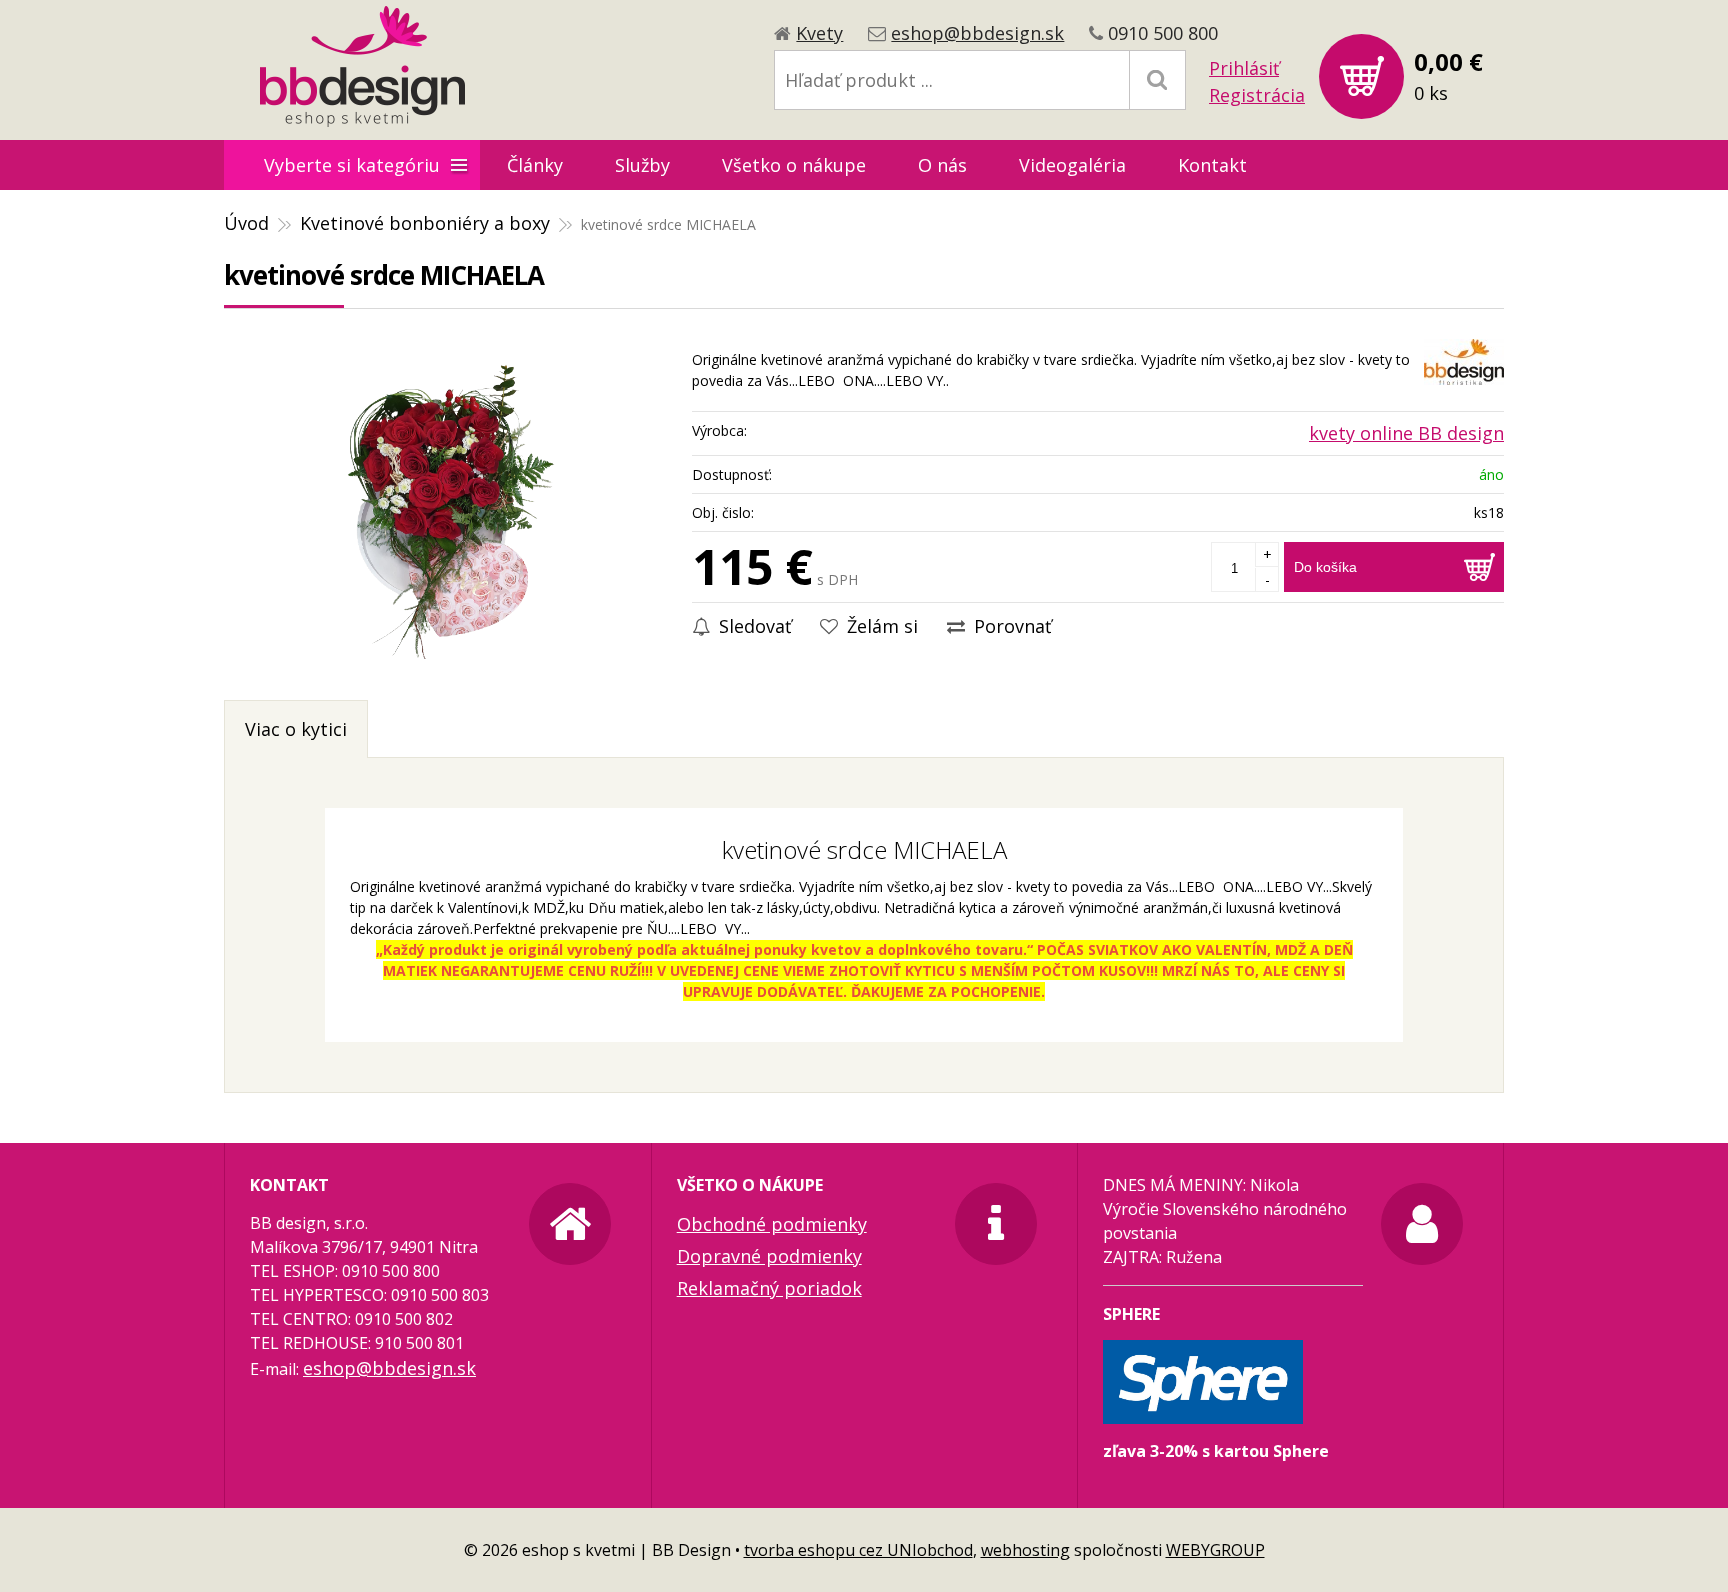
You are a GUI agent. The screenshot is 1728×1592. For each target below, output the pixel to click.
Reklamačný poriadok (769, 1288)
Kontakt (1212, 165)
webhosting (1025, 1550)
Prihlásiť (1244, 68)
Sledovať (752, 626)
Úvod (246, 223)
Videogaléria (1072, 165)
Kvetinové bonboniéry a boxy (425, 223)
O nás (942, 165)
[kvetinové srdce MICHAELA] (448, 509)
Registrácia (1257, 95)
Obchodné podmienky (772, 1224)
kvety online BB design (1406, 433)
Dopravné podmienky (769, 1256)
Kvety (819, 33)
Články (535, 165)
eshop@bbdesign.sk (977, 33)
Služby (642, 165)
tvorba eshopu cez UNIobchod (858, 1550)
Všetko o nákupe (794, 165)
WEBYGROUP (1215, 1550)
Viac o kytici (296, 729)
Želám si (880, 626)
